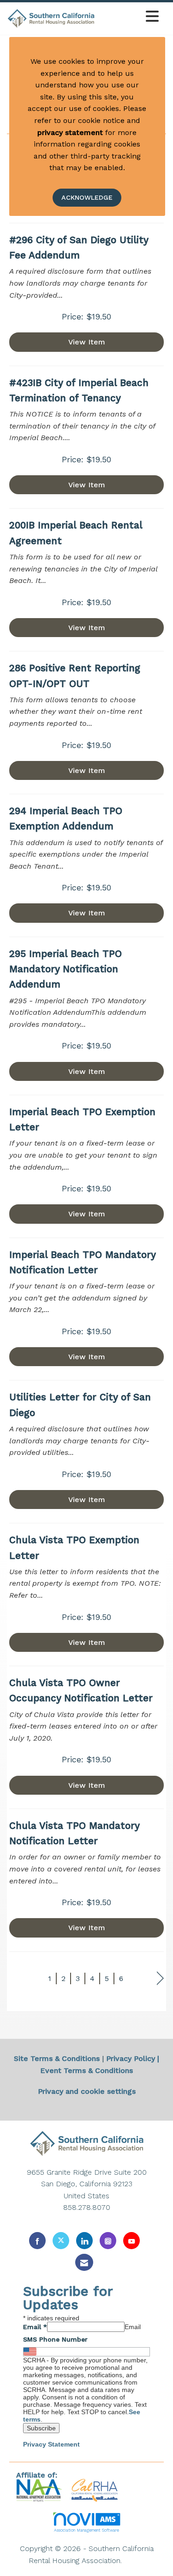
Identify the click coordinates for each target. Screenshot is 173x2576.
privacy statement (70, 132)
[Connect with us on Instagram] (108, 2241)
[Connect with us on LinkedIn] (84, 2241)
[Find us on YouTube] (131, 2241)
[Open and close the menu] (129, 17)
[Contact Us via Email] (84, 2262)
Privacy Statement (51, 2444)
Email (35, 2327)
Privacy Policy (131, 2058)
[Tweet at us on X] (61, 2241)
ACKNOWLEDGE (87, 197)
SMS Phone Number (55, 2339)
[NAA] (40, 2490)
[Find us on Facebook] (37, 2241)
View (87, 342)
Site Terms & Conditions (57, 2058)
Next (160, 1978)
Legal (134, 2561)
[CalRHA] (93, 2490)
